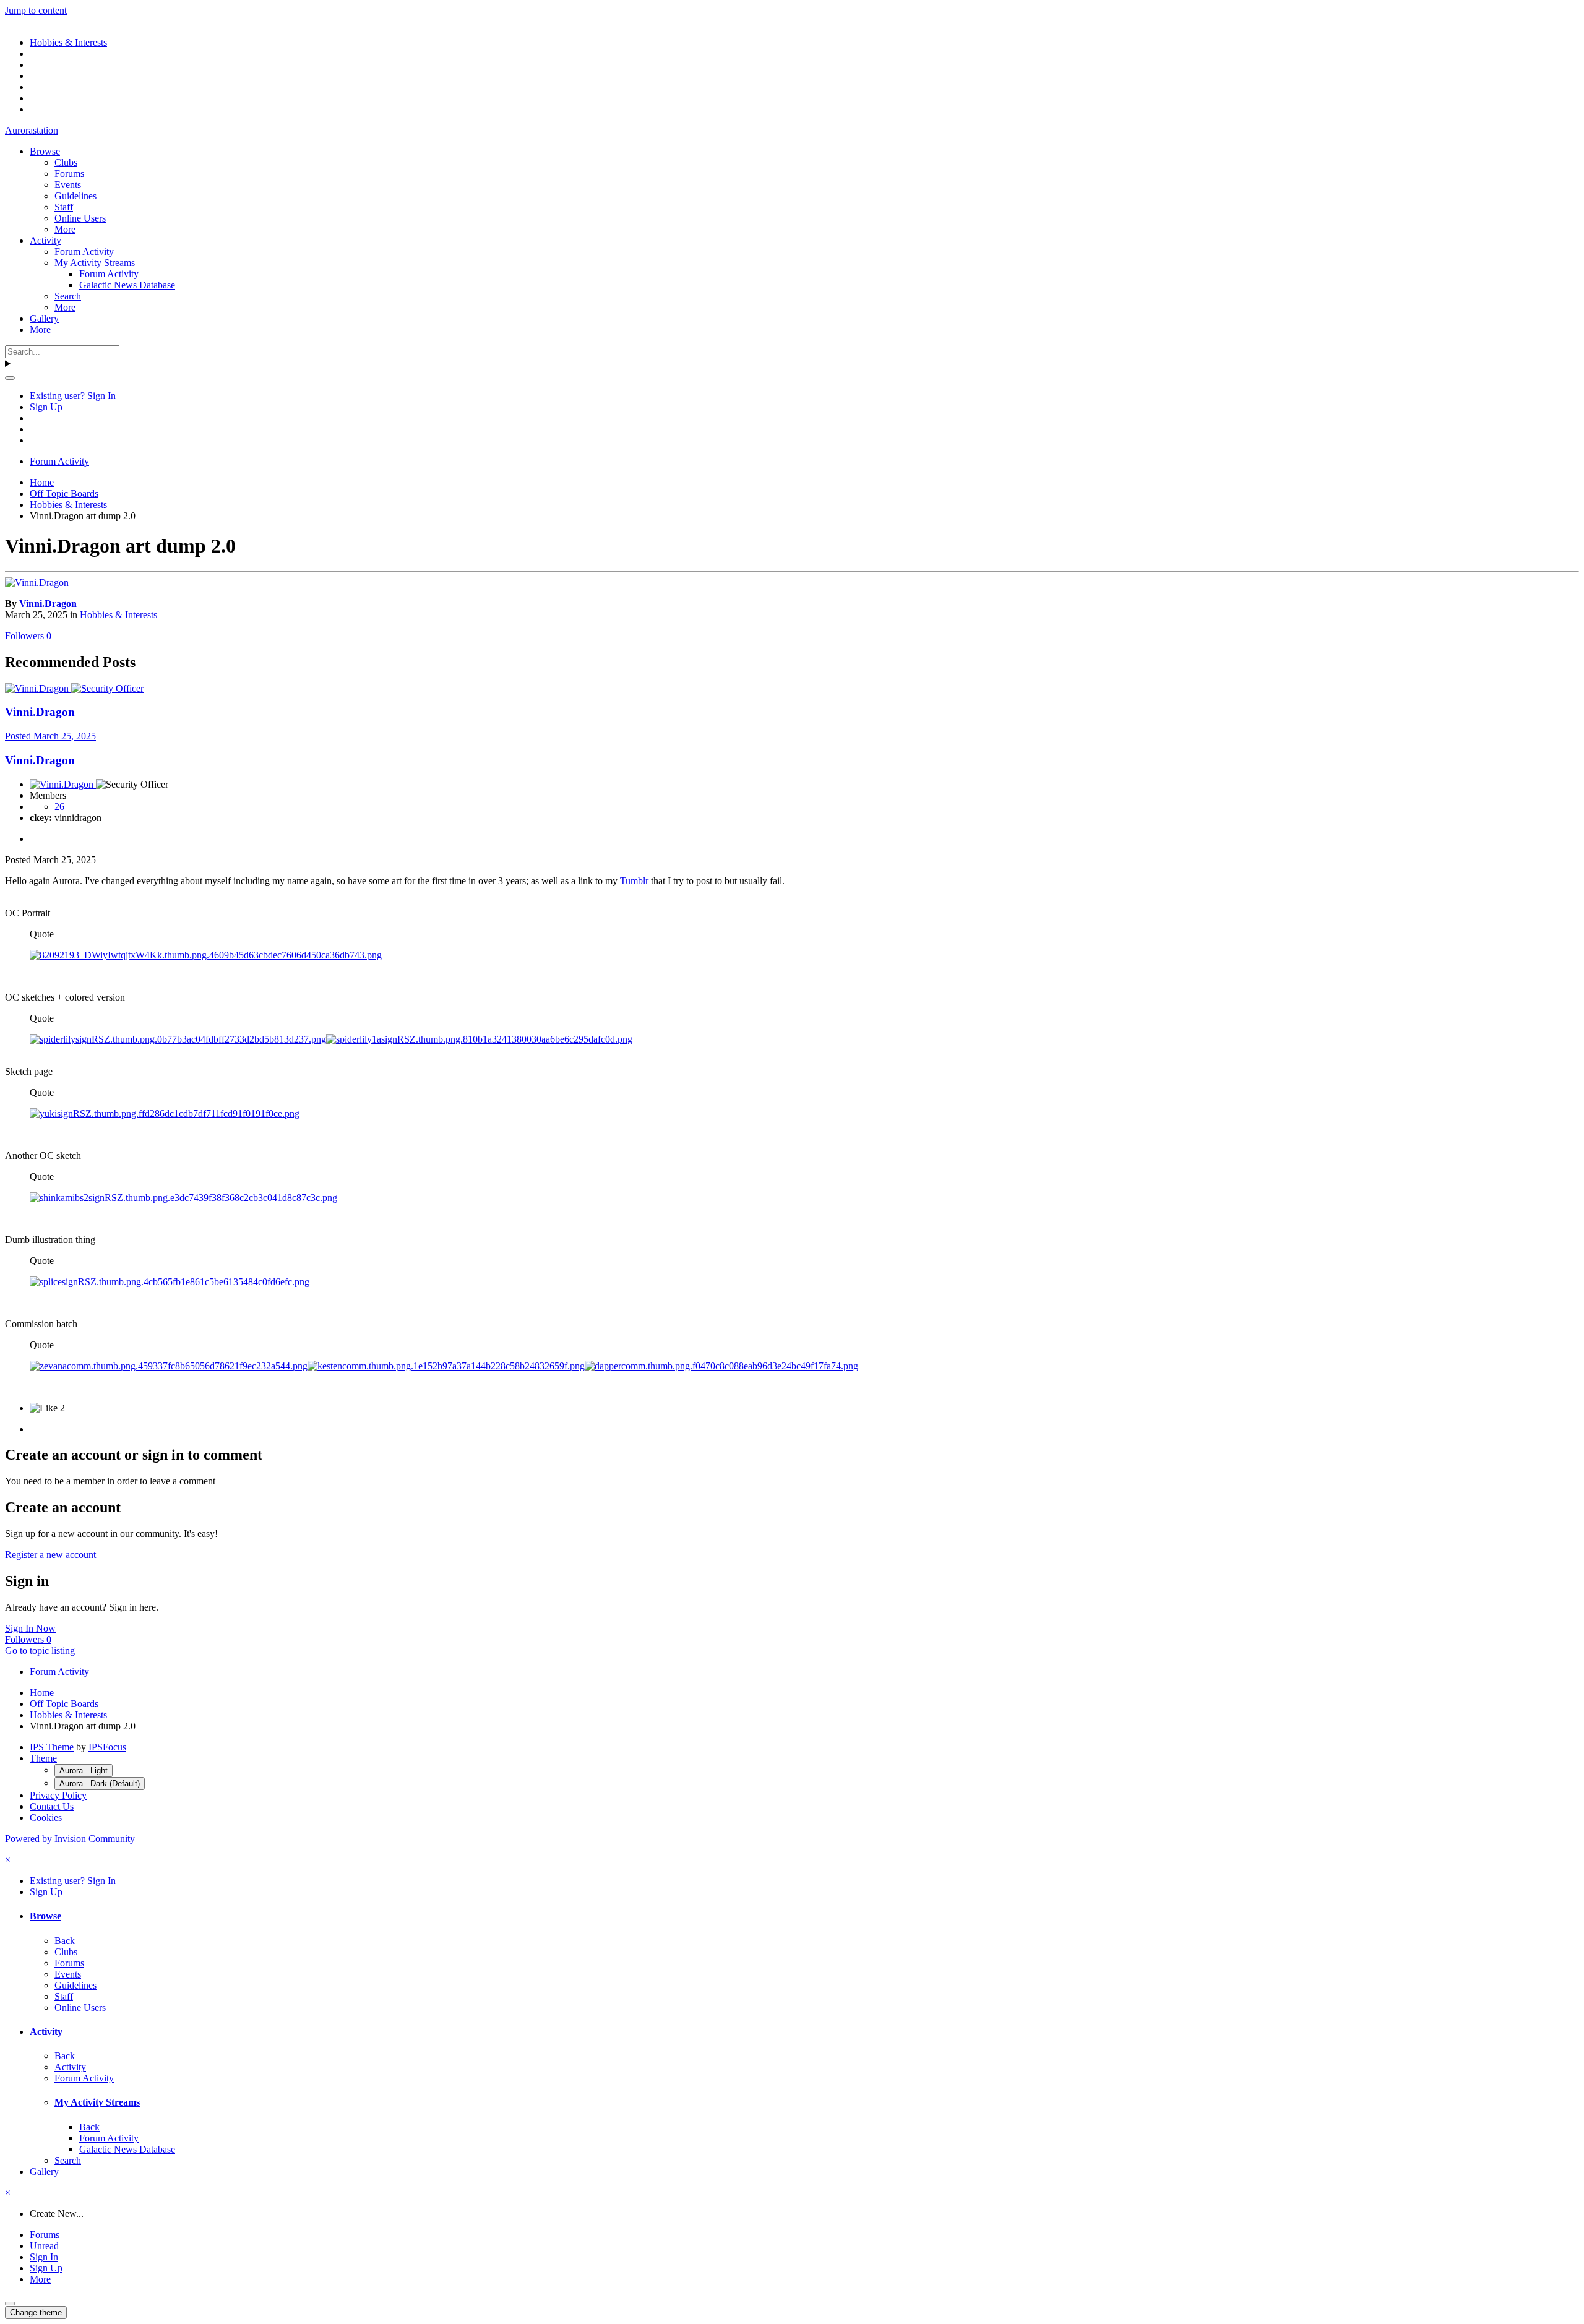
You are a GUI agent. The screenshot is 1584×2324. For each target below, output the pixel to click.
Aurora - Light (84, 1771)
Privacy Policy (58, 1795)
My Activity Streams (95, 263)
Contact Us (52, 1806)
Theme (43, 1758)
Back (65, 1941)
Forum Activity (84, 252)
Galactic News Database (127, 285)
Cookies (46, 1818)
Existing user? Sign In (73, 396)
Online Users (80, 218)
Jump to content (36, 10)
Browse (45, 151)
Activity (45, 240)
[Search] (10, 378)
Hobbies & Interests (118, 615)
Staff (64, 207)
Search (68, 296)
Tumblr (634, 881)
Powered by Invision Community (70, 1839)
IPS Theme (52, 1747)
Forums (69, 174)
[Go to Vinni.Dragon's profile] (37, 583)
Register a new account (50, 1555)
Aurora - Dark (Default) (100, 1784)
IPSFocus (107, 1747)
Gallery (44, 318)
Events (68, 185)
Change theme (36, 2313)
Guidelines (75, 196)
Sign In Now (30, 1628)
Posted (50, 736)
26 (59, 807)
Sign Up (46, 407)
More (65, 229)
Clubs (66, 162)
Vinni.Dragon (48, 604)
